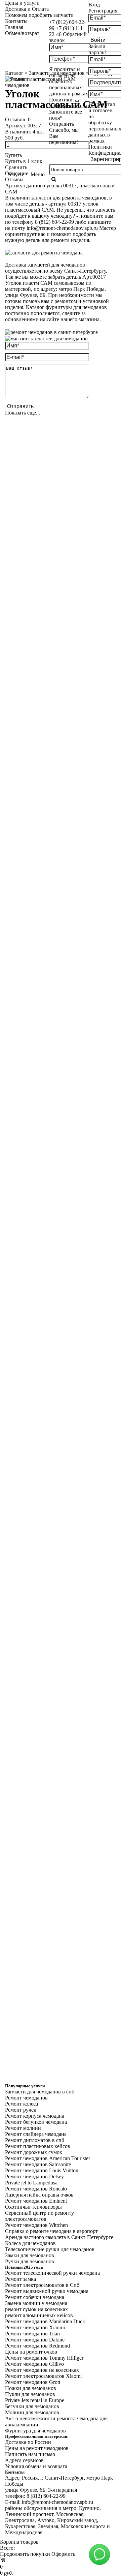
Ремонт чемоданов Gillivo (34, 2364)
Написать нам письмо (30, 2454)
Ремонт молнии (23, 2128)
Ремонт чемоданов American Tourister (48, 2158)
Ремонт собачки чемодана (35, 2297)
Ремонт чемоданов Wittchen (36, 2225)
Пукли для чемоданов (30, 2394)
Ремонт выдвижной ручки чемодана (47, 2291)
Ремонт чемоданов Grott (33, 2382)
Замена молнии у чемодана (36, 2303)
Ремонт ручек (21, 2110)
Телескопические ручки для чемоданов (50, 2249)
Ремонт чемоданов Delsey (34, 2176)
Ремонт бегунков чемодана (36, 2122)
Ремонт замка (21, 2279)
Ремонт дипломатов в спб (35, 2140)
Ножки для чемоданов (31, 2388)
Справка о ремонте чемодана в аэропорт (51, 2231)
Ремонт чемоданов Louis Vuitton (42, 2170)
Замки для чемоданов (30, 2255)
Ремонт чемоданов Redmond (37, 2346)
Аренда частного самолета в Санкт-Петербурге (59, 2237)
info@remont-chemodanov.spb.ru (62, 228)
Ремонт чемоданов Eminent (36, 2201)
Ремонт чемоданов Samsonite (38, 2164)
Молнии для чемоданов (32, 2412)
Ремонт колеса (22, 2104)
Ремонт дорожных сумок (34, 2152)
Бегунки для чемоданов (32, 2406)
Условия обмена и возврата (36, 2466)
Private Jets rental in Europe (35, 2400)
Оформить (63, 2554)
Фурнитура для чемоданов (35, 2431)
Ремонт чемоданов (26, 2098)
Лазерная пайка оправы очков (39, 2195)
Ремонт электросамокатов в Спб (42, 2285)
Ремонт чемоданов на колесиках (42, 2370)
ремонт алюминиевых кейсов (39, 2315)
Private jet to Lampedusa (31, 2183)
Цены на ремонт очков (31, 2352)
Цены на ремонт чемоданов (37, 2448)
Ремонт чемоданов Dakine (35, 2340)
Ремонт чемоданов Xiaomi (35, 2327)
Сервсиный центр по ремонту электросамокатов (39, 2216)
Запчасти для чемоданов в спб (40, 2092)
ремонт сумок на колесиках (36, 2309)
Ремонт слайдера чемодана (36, 2134)
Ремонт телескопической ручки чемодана (52, 2273)
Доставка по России (28, 2442)
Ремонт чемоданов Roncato (36, 2189)
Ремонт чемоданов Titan (32, 2334)
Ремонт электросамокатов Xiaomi (43, 2376)
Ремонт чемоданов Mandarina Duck (45, 2321)
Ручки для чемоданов (30, 2261)
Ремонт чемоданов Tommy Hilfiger (44, 2358)
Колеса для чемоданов (30, 2243)
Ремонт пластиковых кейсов (38, 2146)
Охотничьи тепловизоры (33, 2207)
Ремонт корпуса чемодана (35, 2116)
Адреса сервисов (24, 2460)
